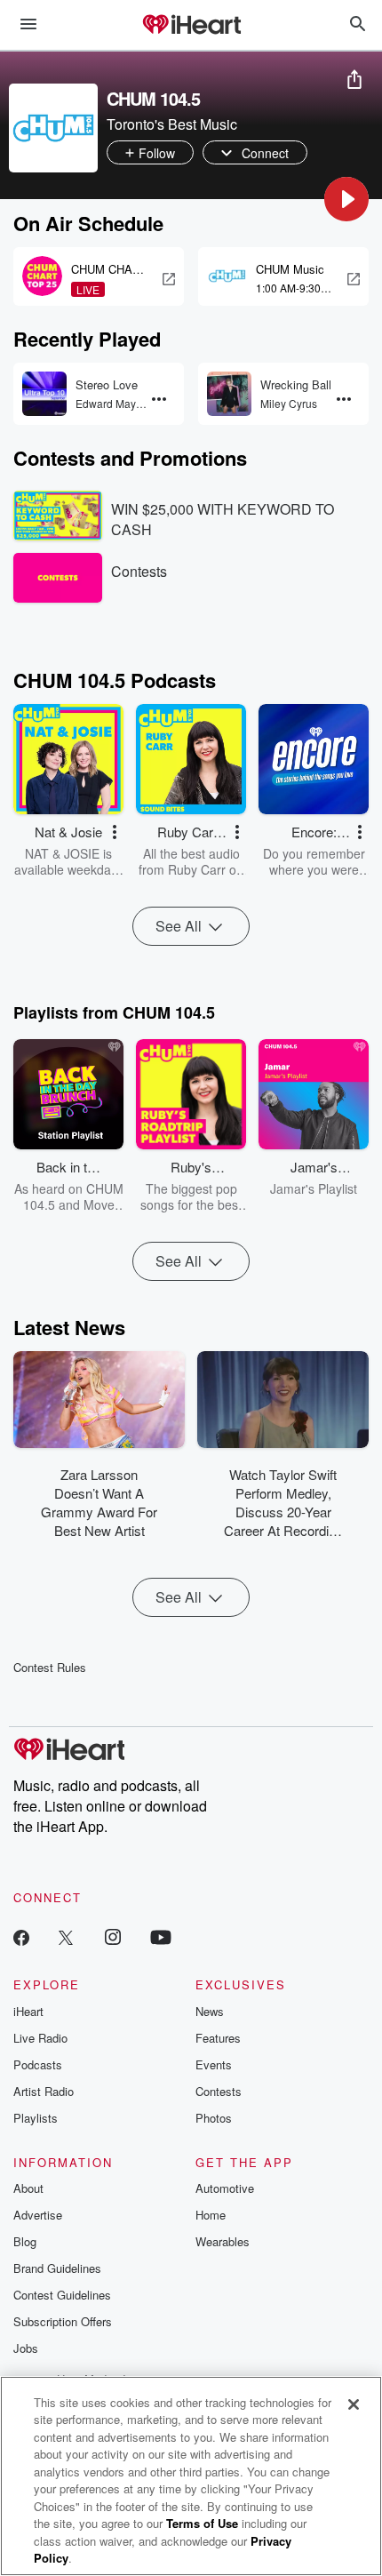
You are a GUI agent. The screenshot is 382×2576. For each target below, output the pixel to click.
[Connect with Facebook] (21, 1936)
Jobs (26, 2348)
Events (214, 2064)
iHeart (28, 2011)
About (28, 2188)
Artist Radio (44, 2091)
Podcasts (38, 2064)
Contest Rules (50, 1667)
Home (211, 2215)
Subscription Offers (63, 2321)
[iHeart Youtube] (161, 1936)
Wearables (223, 2241)
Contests (219, 2091)
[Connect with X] (66, 1936)
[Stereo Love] (44, 394)
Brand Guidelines (57, 2268)
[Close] (354, 2404)
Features (218, 2038)
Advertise (38, 2215)
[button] (346, 199)
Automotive (225, 2188)
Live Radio (40, 2038)
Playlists (36, 2118)
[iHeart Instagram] (113, 1936)
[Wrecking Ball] (229, 394)
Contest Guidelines (62, 2295)
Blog (25, 2241)
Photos (214, 2118)
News (210, 2011)
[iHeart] (191, 26)
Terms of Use (202, 2523)
